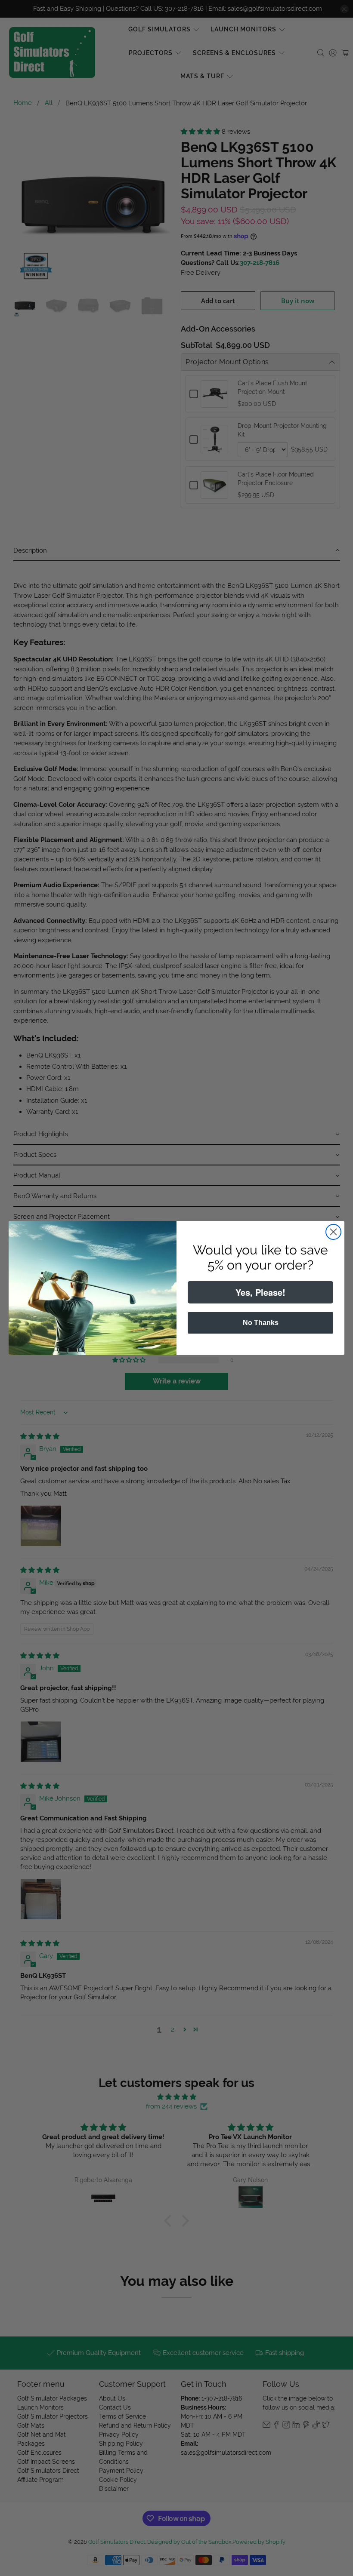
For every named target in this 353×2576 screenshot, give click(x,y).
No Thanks (261, 1323)
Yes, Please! (260, 1292)
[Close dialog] (333, 1232)
